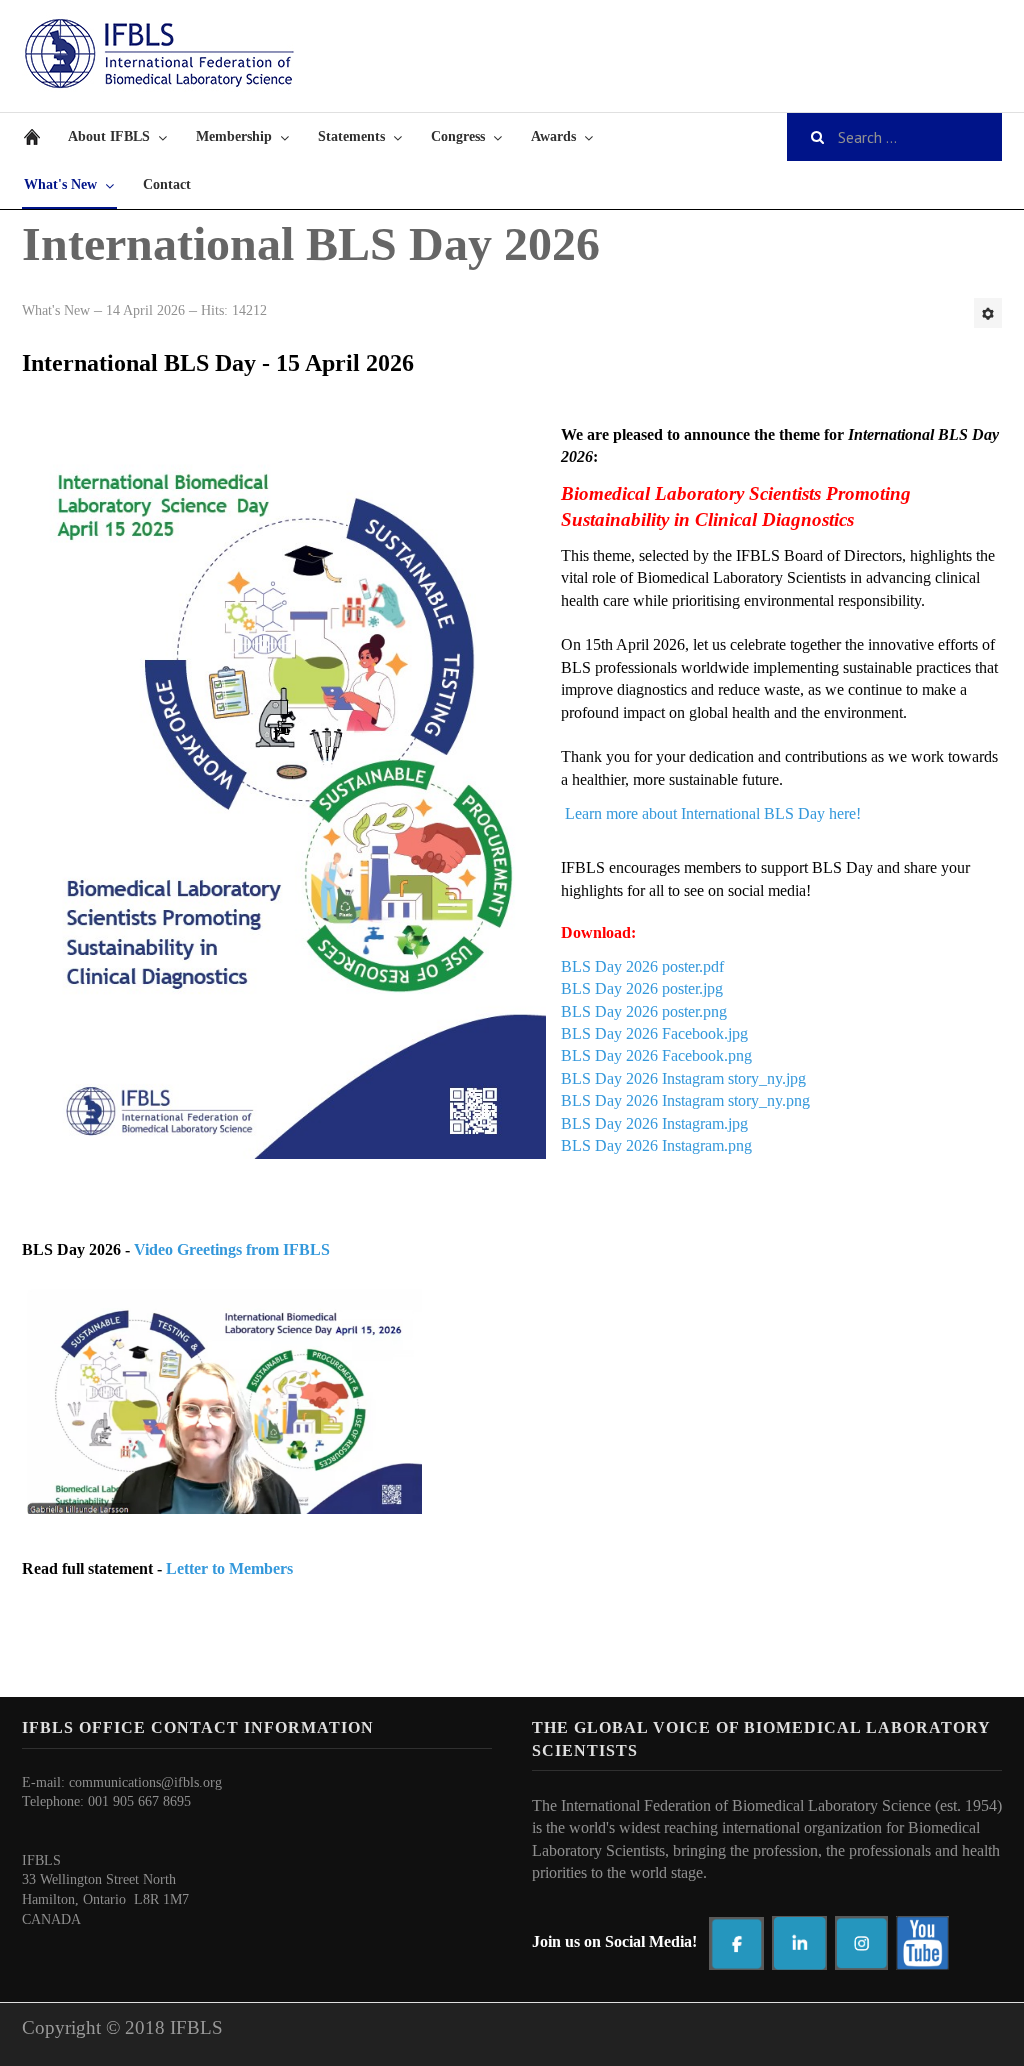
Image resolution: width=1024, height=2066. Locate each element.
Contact (167, 184)
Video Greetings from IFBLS (232, 1249)
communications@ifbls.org (145, 1782)
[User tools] (988, 313)
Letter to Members (229, 1568)
